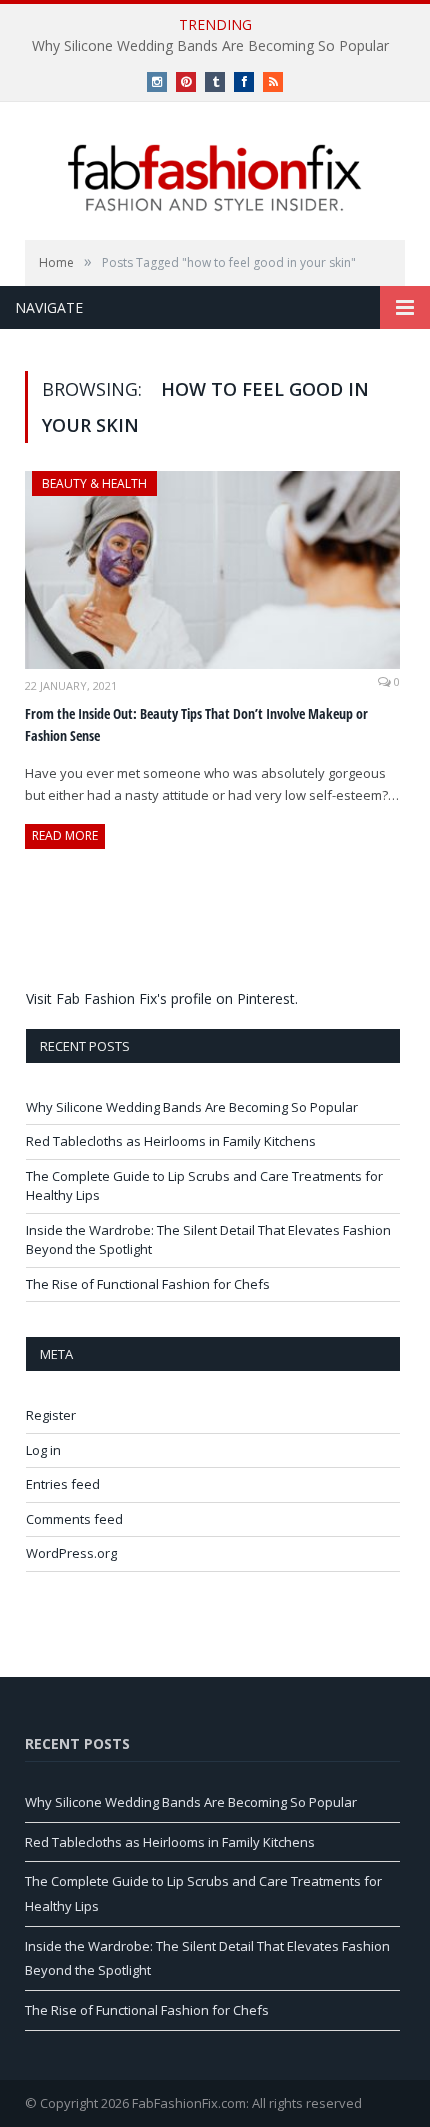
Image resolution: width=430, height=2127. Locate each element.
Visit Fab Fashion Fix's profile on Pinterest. (162, 998)
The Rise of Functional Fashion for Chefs (148, 1284)
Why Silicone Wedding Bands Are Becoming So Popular (210, 46)
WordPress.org (71, 1553)
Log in (43, 1450)
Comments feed (74, 1519)
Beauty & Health (94, 483)
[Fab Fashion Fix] (215, 178)
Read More (65, 835)
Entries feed (63, 1484)
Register (51, 1415)
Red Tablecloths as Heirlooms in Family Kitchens (171, 1141)
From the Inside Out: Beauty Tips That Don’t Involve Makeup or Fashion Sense (196, 725)
